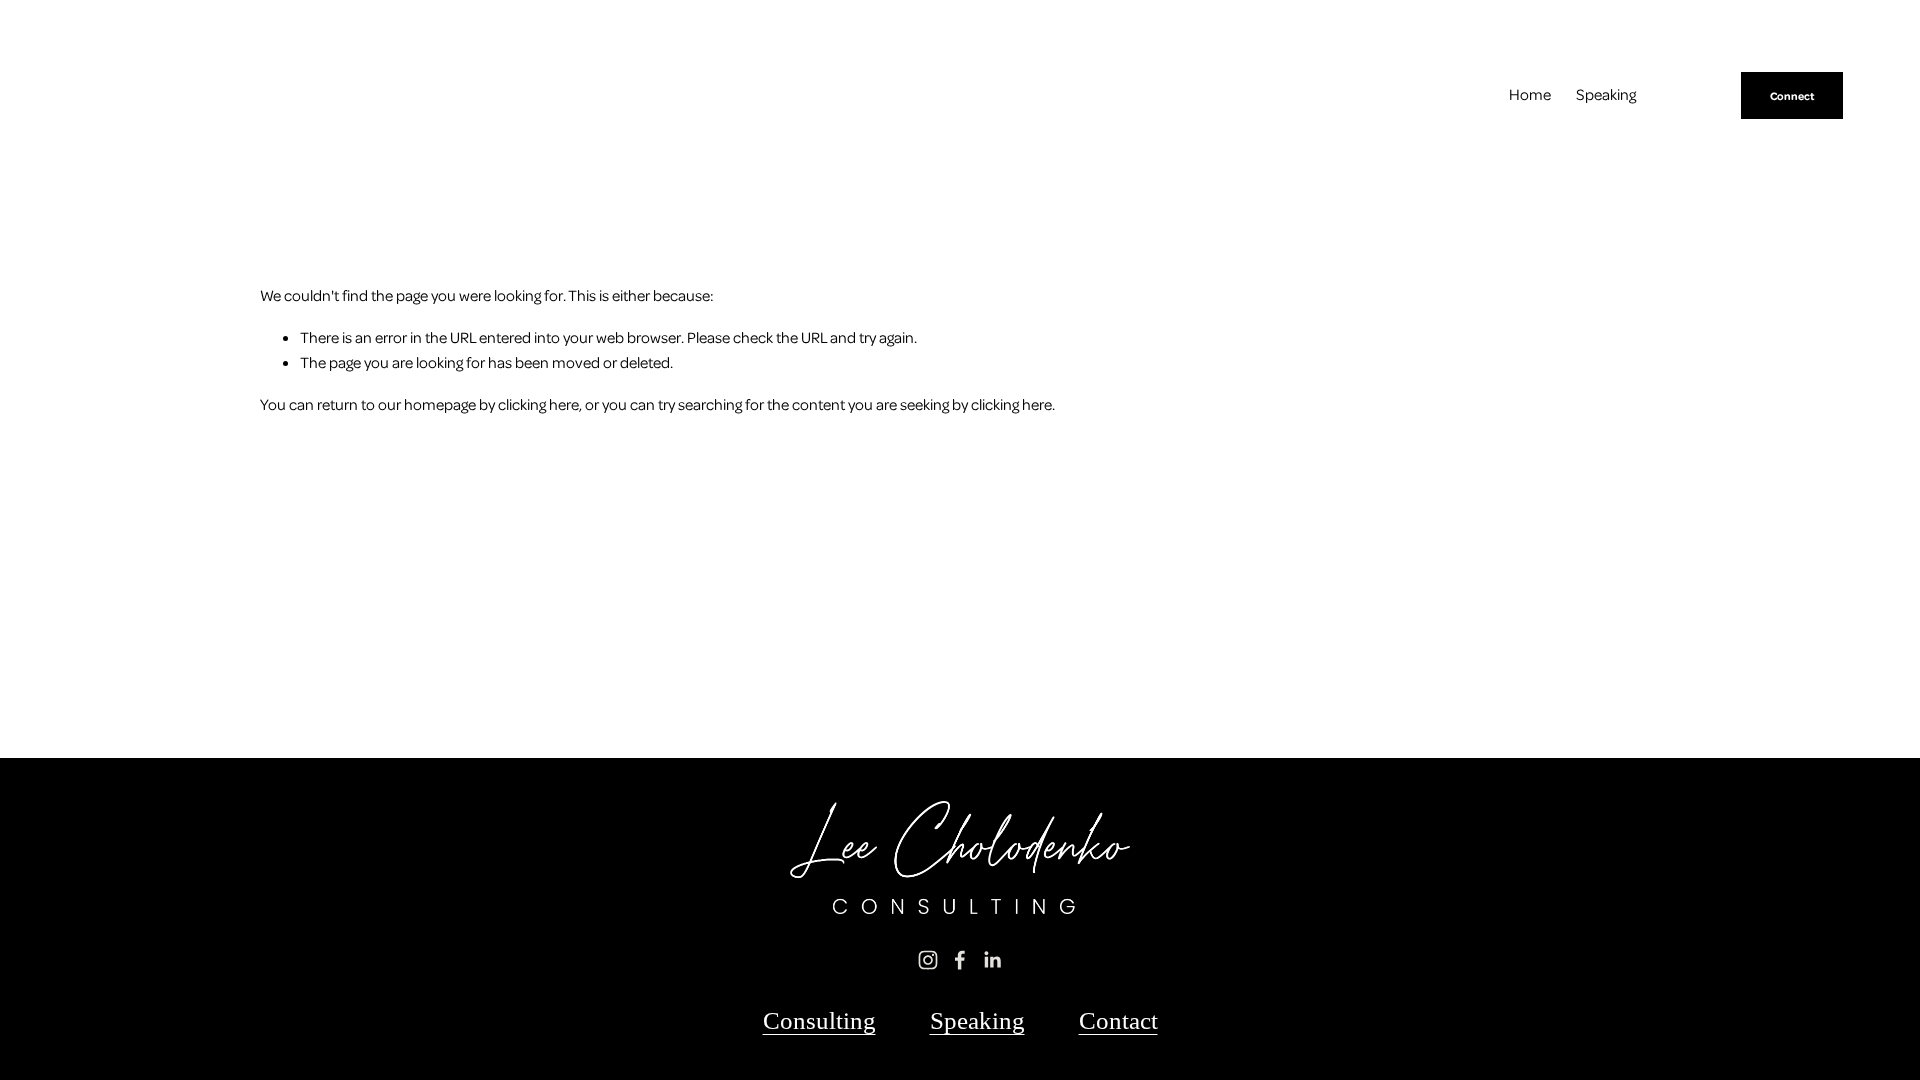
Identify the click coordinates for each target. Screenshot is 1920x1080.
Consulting (819, 1020)
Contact (1118, 1020)
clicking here (538, 404)
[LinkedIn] (992, 960)
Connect (1792, 95)
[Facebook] (960, 960)
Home (1530, 94)
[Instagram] (928, 960)
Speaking (1606, 94)
